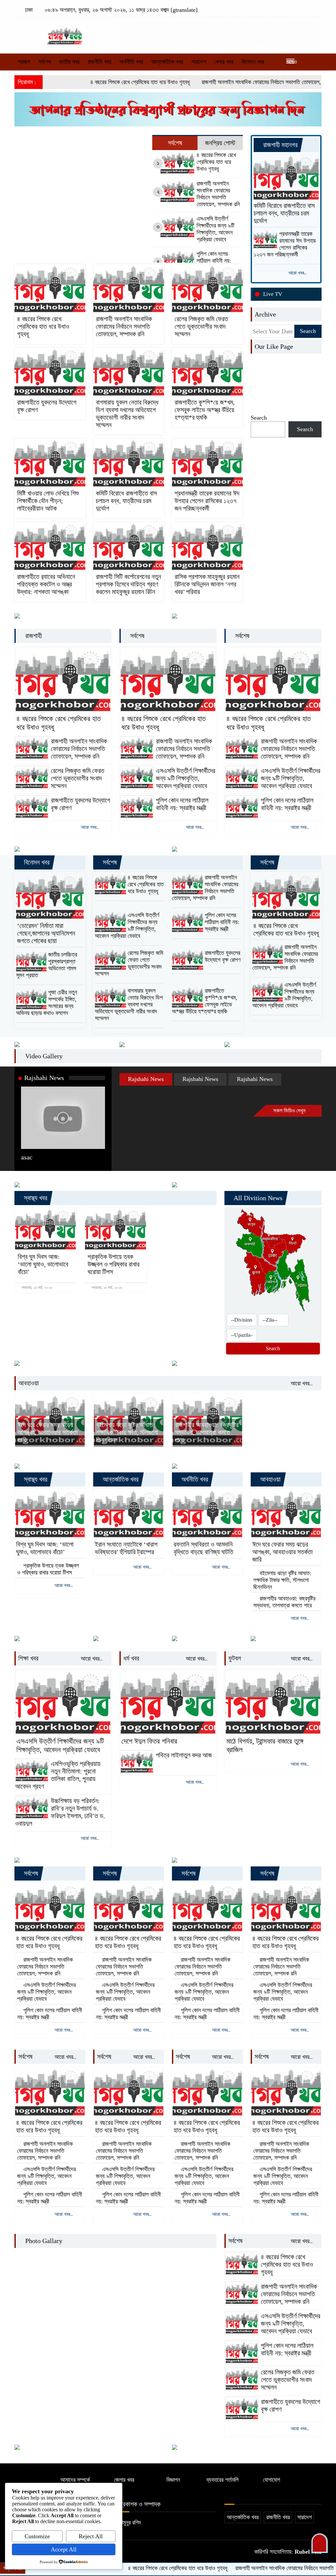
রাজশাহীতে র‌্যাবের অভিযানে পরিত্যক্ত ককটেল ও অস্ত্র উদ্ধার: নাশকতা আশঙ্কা (46, 584)
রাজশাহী (33, 636)
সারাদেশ (199, 62)
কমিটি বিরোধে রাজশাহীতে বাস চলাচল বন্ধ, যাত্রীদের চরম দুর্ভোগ (126, 501)
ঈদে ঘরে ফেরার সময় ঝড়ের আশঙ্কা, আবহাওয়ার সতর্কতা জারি (48, 1432)
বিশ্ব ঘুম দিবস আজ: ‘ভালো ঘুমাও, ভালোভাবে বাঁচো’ (43, 1264)
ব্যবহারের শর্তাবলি (222, 2480)
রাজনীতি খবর (99, 62)
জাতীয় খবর (69, 62)
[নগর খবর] (63, 33)
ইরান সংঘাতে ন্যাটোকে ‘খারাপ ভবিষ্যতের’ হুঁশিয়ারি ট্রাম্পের (126, 1548)
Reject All (91, 2536)
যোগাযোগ (272, 2480)
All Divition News (257, 1198)
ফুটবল (235, 1658)
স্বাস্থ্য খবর (35, 1198)
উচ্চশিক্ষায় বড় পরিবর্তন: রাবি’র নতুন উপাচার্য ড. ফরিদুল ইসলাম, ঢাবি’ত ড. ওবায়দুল (60, 1812)
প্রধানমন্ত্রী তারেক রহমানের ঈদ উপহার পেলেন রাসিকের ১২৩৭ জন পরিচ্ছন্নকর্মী (207, 501)
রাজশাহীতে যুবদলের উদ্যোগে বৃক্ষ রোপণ (47, 406)
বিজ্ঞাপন (173, 2480)
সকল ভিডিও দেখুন (290, 1111)
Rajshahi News (44, 1078)
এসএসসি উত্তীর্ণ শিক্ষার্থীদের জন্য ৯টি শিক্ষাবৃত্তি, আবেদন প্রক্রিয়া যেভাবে (215, 229)
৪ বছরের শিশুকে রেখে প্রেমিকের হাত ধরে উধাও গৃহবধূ (94, 82)
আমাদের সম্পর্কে (75, 2480)
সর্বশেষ (45, 62)
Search (259, 418)
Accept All (64, 2549)
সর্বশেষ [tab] (175, 143)
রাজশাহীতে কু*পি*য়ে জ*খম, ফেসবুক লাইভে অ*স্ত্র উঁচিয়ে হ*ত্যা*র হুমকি (205, 410)
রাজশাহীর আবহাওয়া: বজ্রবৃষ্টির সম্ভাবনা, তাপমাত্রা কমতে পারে (207, 1432)
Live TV (273, 294)
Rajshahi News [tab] (146, 1079)
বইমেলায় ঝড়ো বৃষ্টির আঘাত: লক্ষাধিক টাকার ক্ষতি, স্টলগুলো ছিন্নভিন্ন (127, 1432)
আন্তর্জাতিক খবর (167, 62)
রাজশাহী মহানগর (280, 145)
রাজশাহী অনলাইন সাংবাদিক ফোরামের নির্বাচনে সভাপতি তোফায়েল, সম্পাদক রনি (227, 82)
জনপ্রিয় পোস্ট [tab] (220, 143)
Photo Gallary (43, 2241)
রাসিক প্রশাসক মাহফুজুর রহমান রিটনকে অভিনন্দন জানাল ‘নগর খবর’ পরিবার (207, 584)
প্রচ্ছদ (24, 62)
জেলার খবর (124, 2480)
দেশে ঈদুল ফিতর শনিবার (149, 1741)
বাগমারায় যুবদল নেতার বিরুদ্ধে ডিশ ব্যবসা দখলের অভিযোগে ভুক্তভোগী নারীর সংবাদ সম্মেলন (127, 414)
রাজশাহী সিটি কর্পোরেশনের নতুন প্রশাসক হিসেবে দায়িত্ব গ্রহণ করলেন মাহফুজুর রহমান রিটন (128, 584)
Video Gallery (43, 1056)
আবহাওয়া (29, 1383)
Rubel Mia (307, 2552)
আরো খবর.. (298, 273)
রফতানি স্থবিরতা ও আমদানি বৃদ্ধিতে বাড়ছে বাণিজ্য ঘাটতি (203, 1548)
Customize (37, 2536)
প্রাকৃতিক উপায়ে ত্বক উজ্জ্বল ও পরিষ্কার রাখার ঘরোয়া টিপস (114, 1264)
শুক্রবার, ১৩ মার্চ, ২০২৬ (36, 1288)
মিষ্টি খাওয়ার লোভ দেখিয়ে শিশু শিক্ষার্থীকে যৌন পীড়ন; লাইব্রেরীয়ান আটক (48, 501)
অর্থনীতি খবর (131, 62)
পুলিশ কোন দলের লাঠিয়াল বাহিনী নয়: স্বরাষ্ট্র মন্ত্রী (214, 261)
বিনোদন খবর (253, 62)
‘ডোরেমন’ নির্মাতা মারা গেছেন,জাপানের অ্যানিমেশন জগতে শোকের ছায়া (46, 933)
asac (27, 1157)
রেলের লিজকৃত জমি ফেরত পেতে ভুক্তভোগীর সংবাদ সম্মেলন (201, 326)
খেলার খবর (224, 62)
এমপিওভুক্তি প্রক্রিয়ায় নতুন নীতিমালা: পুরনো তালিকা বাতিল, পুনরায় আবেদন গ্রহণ (58, 1775)
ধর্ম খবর (131, 1658)
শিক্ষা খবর (28, 1658)
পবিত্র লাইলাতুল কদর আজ (184, 1755)
